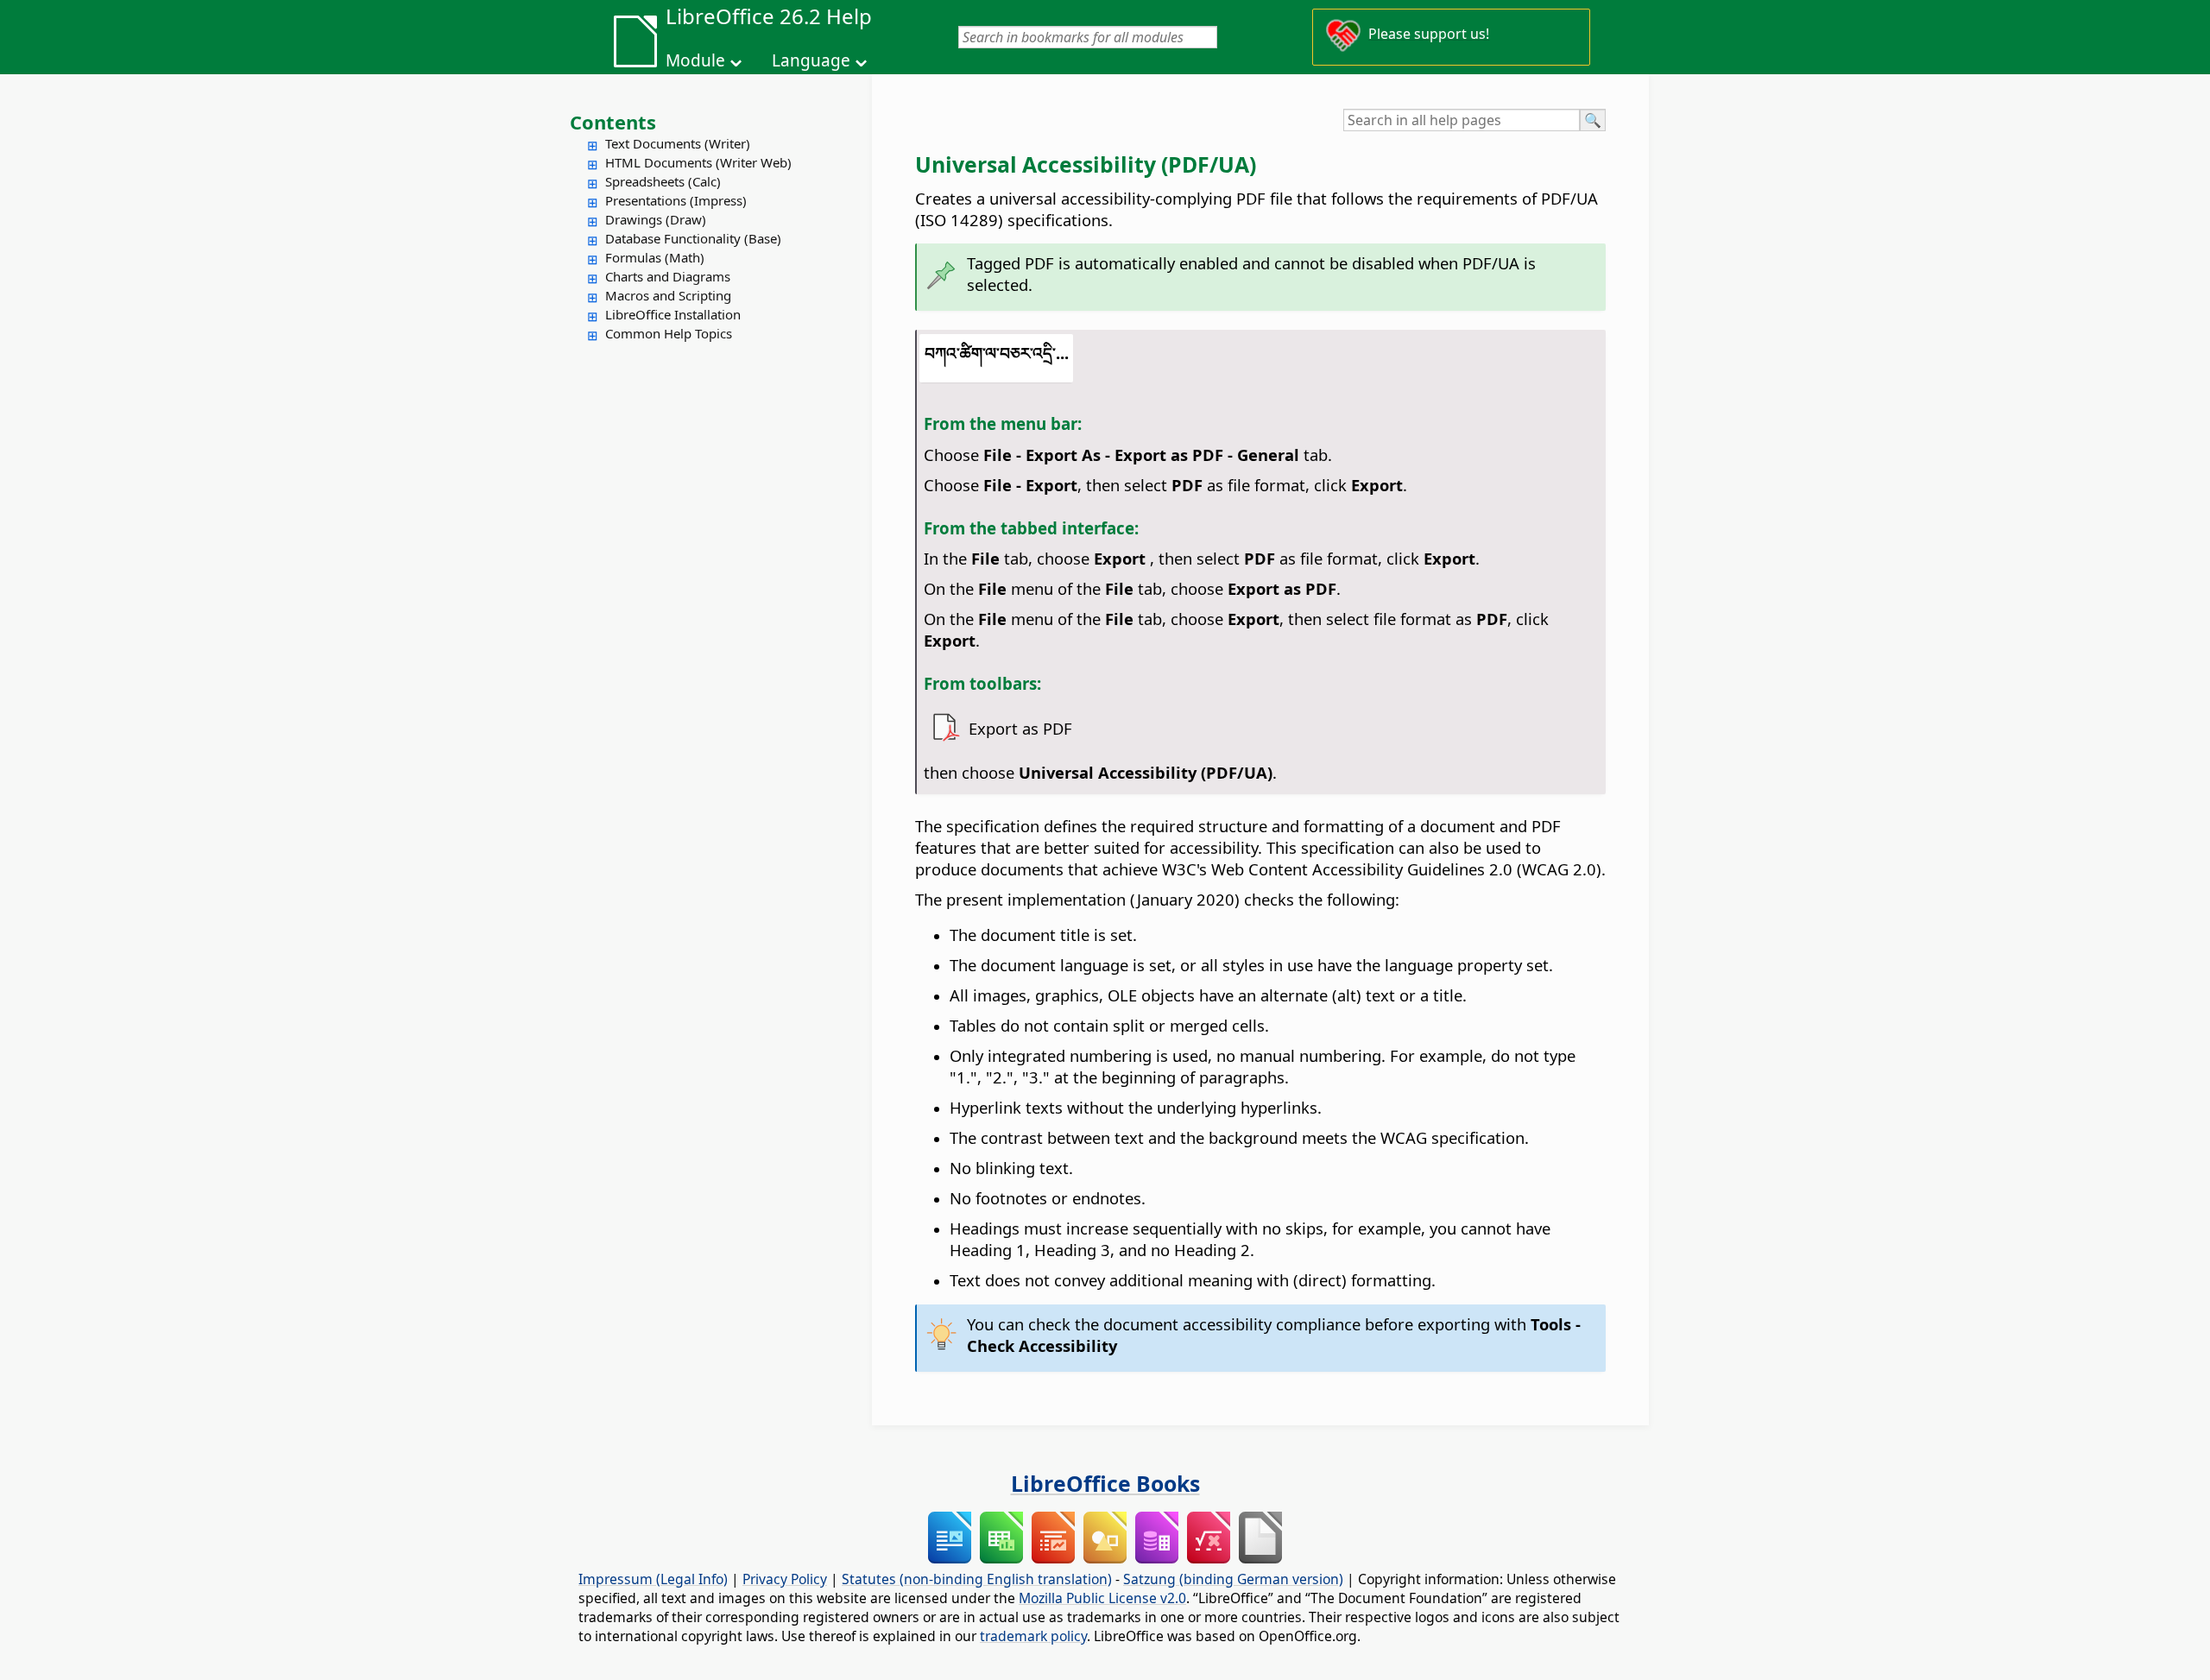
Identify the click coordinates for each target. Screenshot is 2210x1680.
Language (811, 60)
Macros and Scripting (668, 295)
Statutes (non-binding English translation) (977, 1579)
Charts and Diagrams (668, 276)
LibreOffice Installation (673, 314)
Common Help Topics (669, 333)
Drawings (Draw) (656, 219)
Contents (613, 122)
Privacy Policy (785, 1579)
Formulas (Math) (655, 257)
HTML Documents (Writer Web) (698, 162)
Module (695, 60)
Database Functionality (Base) (693, 238)
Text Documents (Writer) (678, 143)
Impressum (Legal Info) (653, 1579)
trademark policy (1033, 1636)
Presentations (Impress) (676, 200)
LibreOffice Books (1105, 1483)
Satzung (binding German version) (1233, 1579)
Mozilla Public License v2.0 (1102, 1598)
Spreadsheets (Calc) (663, 181)
